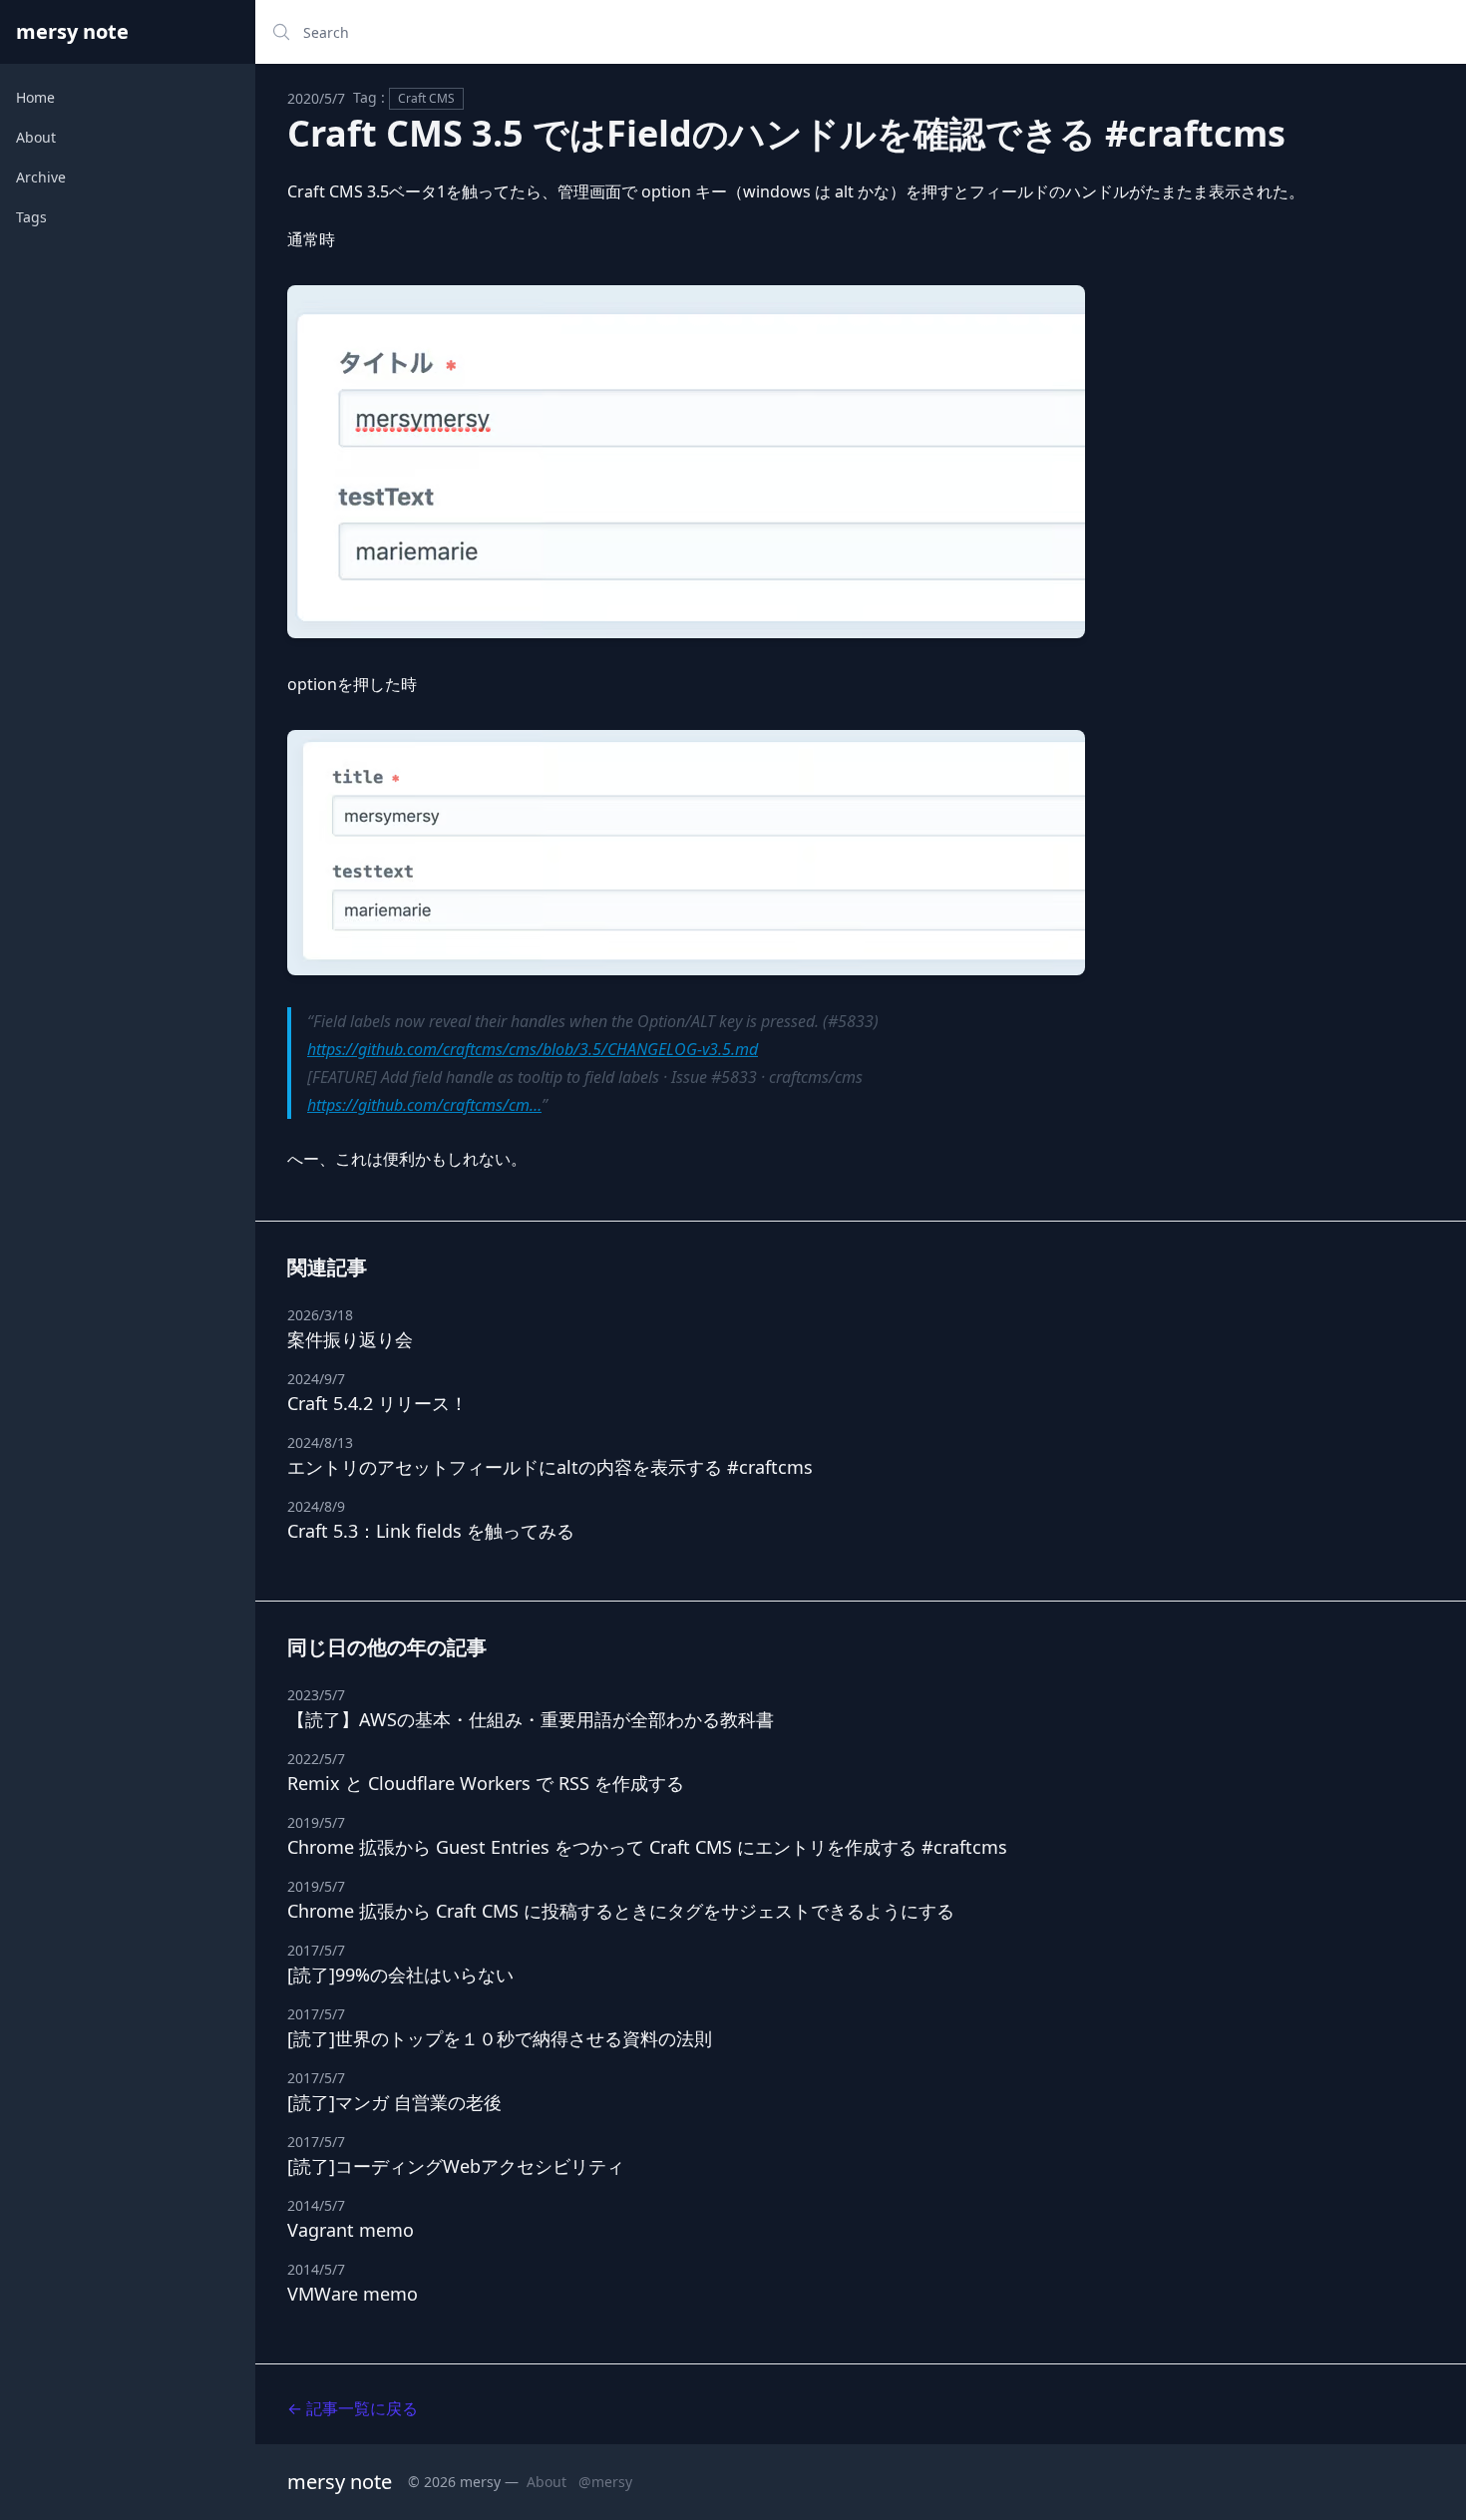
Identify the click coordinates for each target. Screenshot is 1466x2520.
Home (35, 97)
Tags (31, 217)
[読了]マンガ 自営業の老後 (394, 2102)
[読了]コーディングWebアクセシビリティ (456, 2166)
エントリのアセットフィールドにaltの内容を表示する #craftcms (550, 1467)
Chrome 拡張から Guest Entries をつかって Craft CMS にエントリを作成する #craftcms (647, 1847)
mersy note (72, 31)
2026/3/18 (320, 1315)
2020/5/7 (316, 98)
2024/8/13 (320, 1442)
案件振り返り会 (350, 1339)
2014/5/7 (316, 2205)
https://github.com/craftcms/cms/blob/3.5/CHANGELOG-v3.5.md (533, 1049)
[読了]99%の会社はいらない (400, 1975)
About (36, 137)
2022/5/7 (316, 1759)
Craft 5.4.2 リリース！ (377, 1403)
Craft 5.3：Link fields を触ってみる (431, 1531)
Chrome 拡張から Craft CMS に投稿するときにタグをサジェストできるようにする (621, 1911)
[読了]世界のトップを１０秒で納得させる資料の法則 (500, 2038)
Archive (41, 177)
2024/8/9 (316, 1506)
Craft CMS (426, 98)
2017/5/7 (316, 1950)
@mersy (605, 2482)
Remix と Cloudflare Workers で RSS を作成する (486, 1783)
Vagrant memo (351, 2230)
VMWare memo (353, 2294)
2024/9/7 (316, 1379)
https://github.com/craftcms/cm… (424, 1105)
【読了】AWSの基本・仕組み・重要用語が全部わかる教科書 (531, 1719)
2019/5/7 (316, 1822)
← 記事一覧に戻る (353, 2408)
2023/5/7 (316, 1695)
